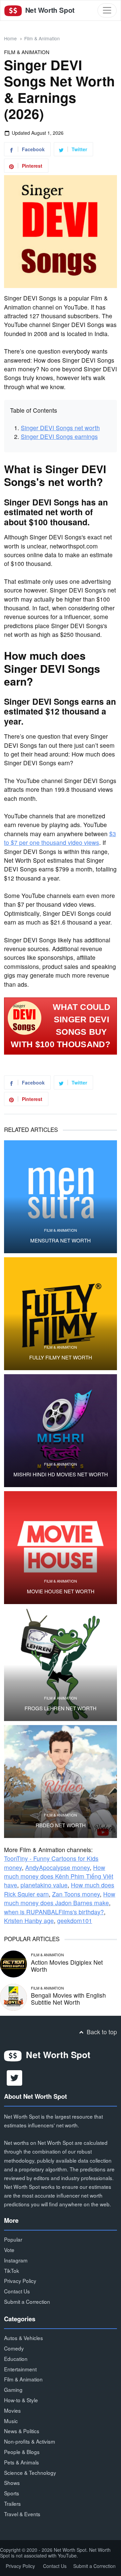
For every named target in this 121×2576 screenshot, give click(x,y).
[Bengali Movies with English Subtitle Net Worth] (13, 1996)
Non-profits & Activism (30, 2441)
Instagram (16, 2260)
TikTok (12, 2271)
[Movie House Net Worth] (61, 1548)
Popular (13, 2239)
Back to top (101, 2032)
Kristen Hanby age (29, 1920)
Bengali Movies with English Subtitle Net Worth (68, 1999)
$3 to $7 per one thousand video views (60, 838)
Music (11, 2421)
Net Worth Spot (49, 10)
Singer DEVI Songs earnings (59, 436)
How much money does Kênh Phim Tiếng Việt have (59, 1876)
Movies (12, 2410)
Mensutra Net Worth (61, 1240)
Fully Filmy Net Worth (61, 1357)
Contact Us (17, 2291)
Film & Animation (42, 38)
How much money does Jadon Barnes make (60, 1898)
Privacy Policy (20, 2281)
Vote (9, 2250)
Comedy (14, 2348)
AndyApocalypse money (57, 1867)
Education (16, 2359)
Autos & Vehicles (24, 2338)
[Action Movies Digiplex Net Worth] (13, 1963)
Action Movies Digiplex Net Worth (67, 1966)
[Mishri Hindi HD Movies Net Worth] (61, 1431)
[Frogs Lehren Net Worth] (61, 1665)
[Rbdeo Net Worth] (61, 1782)
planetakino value (44, 1885)
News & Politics (22, 2431)
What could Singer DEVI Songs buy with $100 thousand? (61, 1026)
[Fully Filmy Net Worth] (61, 1314)
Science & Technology (30, 2472)
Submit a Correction (27, 2301)
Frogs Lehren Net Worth (61, 1708)
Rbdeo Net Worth (61, 1825)
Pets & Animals (22, 2462)
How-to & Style (21, 2400)
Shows (12, 2483)
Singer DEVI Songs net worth (60, 428)
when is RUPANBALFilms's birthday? (54, 1912)
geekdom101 (75, 1920)
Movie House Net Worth (61, 1591)
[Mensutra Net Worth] (61, 1197)
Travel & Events (22, 2514)
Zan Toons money (76, 1894)
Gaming (13, 2389)
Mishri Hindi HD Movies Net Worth (61, 1474)
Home (10, 38)
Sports (12, 2493)
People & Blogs (22, 2452)
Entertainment (20, 2369)
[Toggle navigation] (107, 10)
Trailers (12, 2503)
